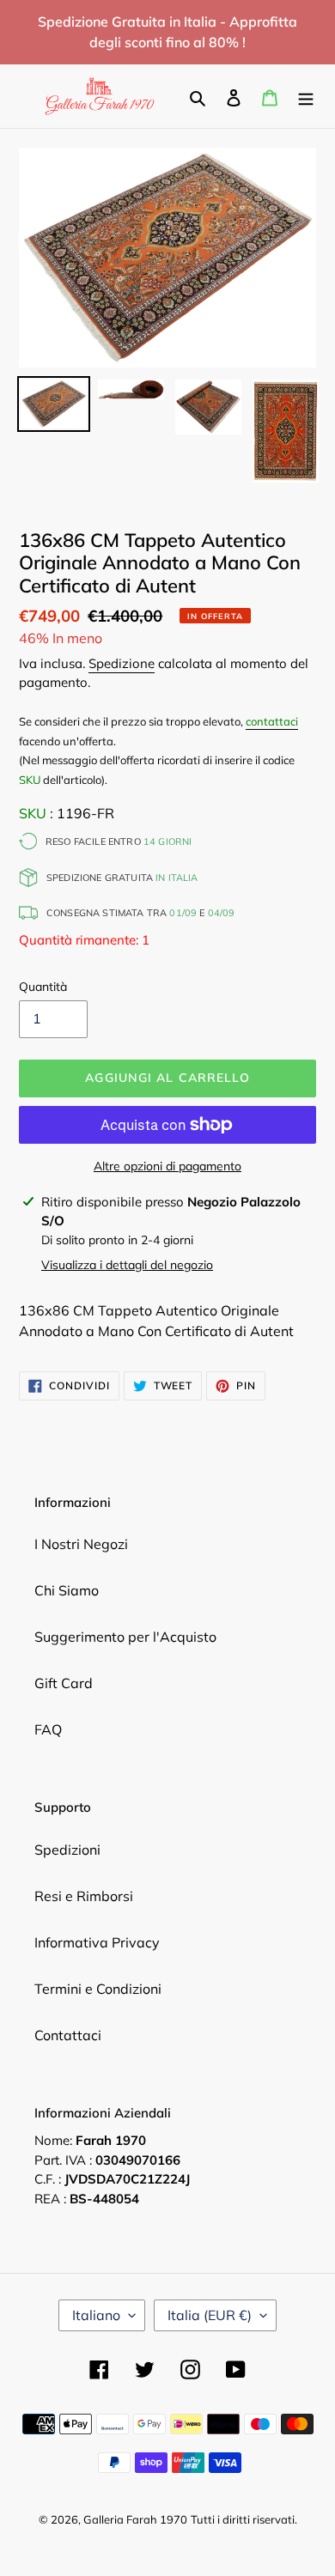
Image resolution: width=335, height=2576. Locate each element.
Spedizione (122, 663)
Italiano (96, 2315)
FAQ (48, 1729)
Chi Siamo (67, 1590)
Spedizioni (67, 1850)
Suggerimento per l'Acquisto (125, 1637)
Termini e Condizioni (98, 1989)
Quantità (43, 987)
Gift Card (64, 1683)
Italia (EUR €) (210, 2315)
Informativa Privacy (97, 1942)
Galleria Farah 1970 (135, 2519)
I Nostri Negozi (81, 1544)
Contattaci (68, 2035)
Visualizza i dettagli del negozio (127, 1265)
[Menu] (306, 96)
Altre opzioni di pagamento (167, 1166)
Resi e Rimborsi (84, 1896)
